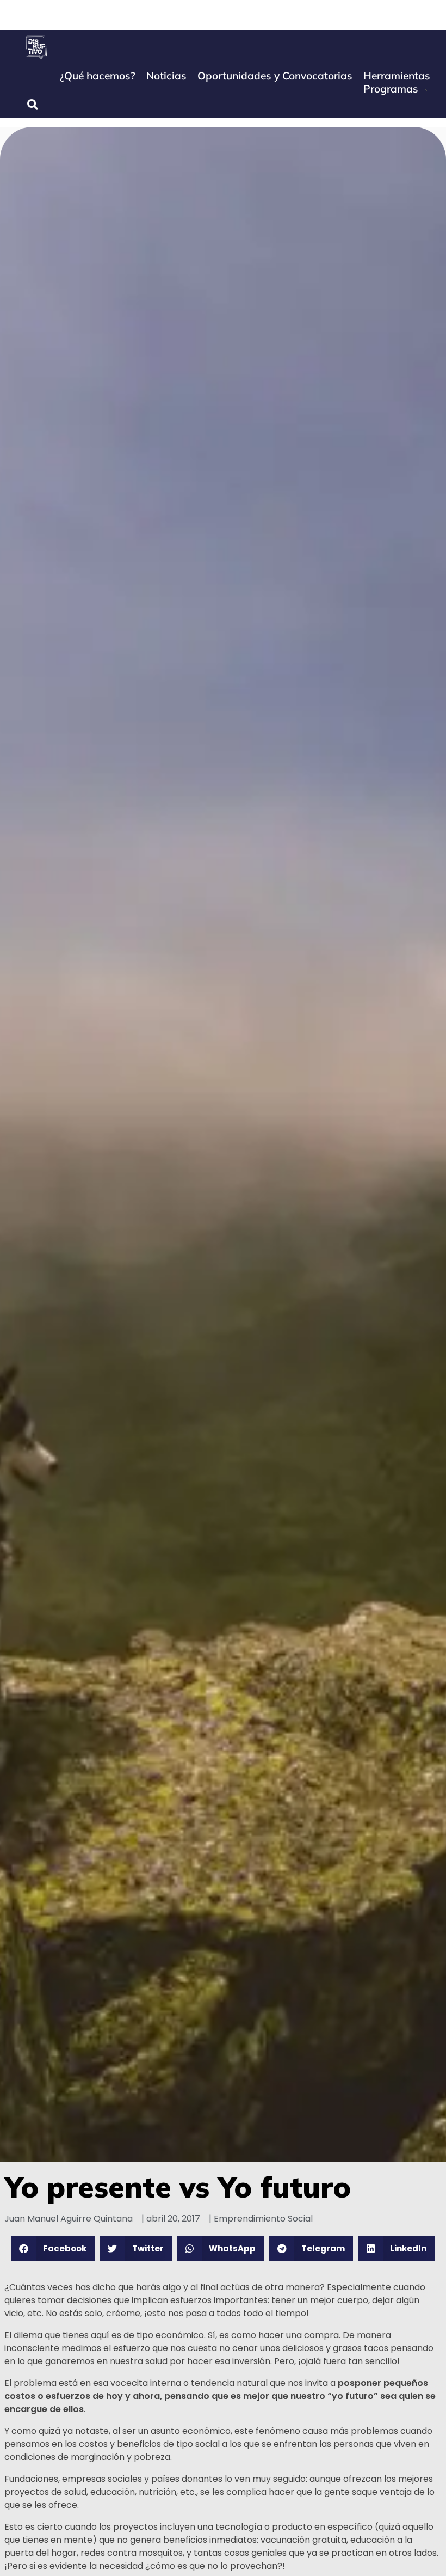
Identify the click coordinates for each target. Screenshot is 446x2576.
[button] (53, 2248)
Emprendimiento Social (263, 2219)
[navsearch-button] (33, 105)
